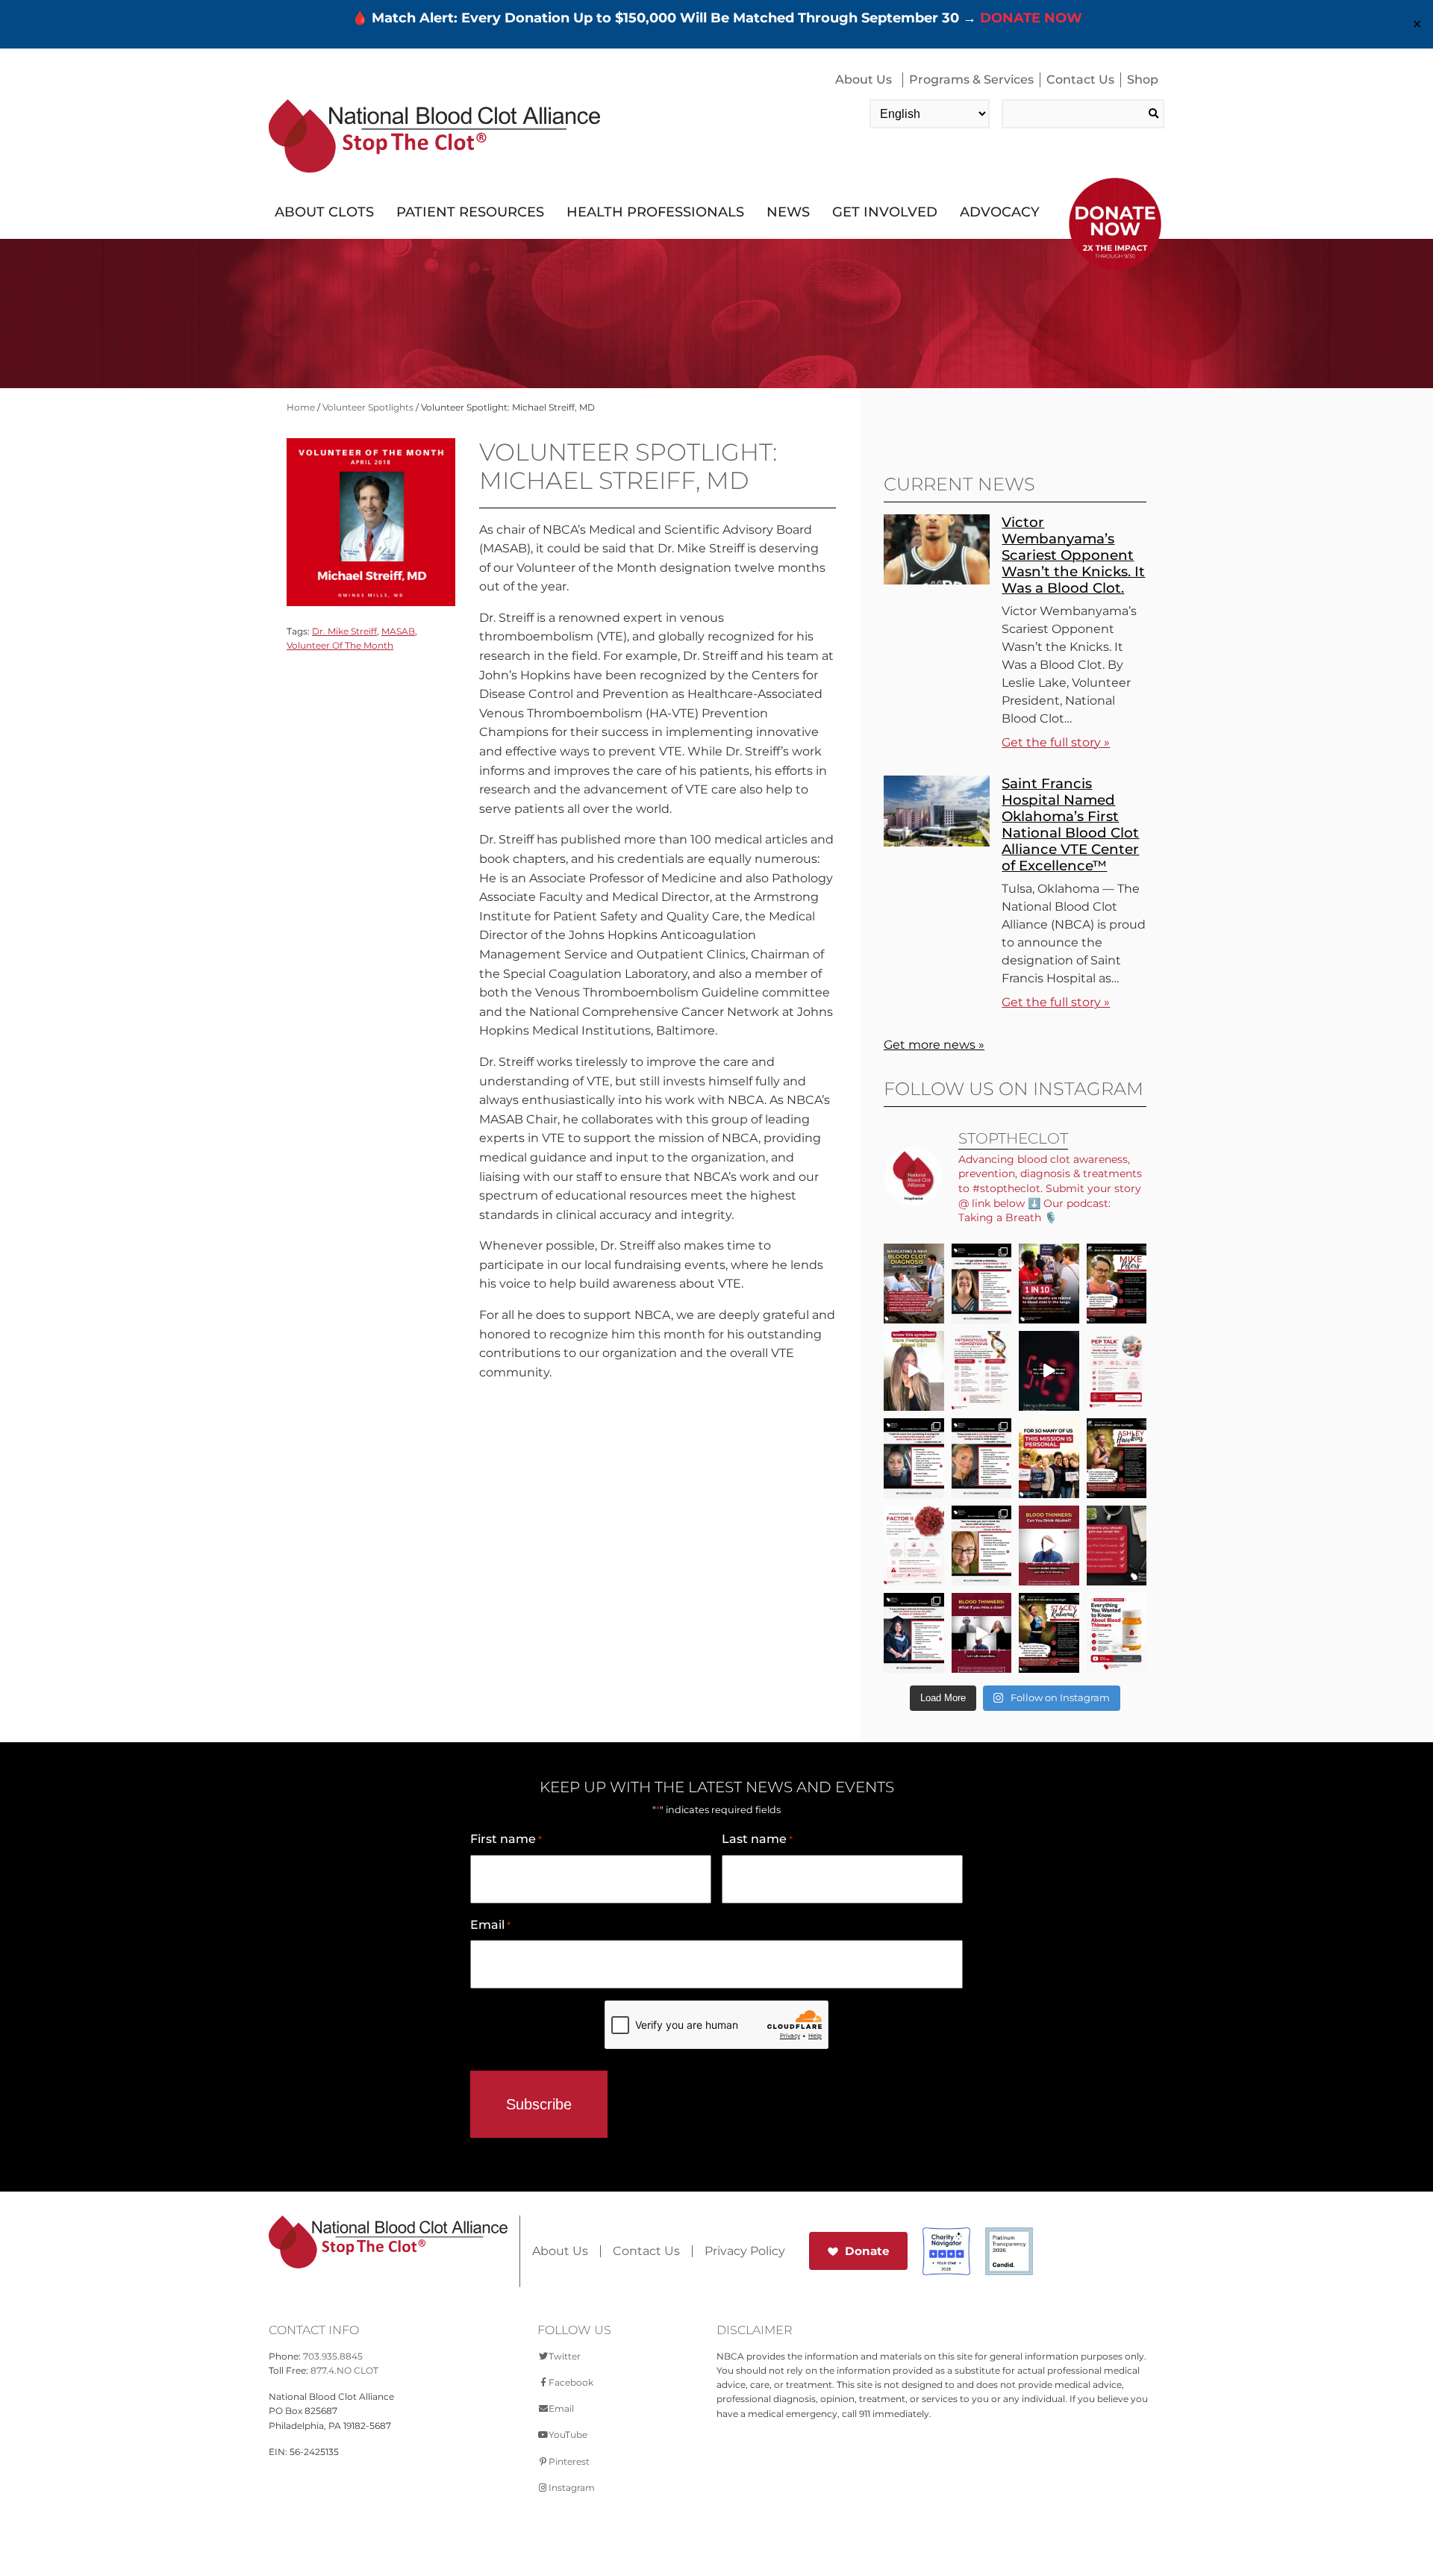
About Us (864, 79)
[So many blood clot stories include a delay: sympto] (914, 1633)
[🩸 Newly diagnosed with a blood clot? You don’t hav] (914, 1284)
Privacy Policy (745, 2251)
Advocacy (1000, 212)
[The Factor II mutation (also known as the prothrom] (914, 1546)
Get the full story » (1056, 742)
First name (506, 1839)
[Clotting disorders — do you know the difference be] (982, 1371)
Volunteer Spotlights (368, 407)
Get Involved (885, 212)
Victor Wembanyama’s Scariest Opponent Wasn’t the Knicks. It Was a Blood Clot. (1073, 555)
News (788, 212)
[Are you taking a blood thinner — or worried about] (1049, 1546)
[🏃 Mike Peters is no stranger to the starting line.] (1117, 1284)
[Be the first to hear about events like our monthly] (1117, 1546)
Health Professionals (655, 212)
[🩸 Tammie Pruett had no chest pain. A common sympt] (982, 1546)
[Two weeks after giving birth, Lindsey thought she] (914, 1371)
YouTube (568, 2435)
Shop (1143, 79)
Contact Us (1080, 79)
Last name (757, 1839)
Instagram (572, 2488)
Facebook (571, 2382)
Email (490, 1925)
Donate (867, 2251)
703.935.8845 (333, 2356)
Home (301, 407)
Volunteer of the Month (340, 645)
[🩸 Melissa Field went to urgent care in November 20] (982, 1284)
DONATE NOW (1031, 18)
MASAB (398, 631)
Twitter (565, 2356)
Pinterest (569, 2461)
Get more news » (934, 1045)
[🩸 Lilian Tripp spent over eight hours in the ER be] (914, 1458)
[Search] (1153, 114)
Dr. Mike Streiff (344, 631)
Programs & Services (971, 79)
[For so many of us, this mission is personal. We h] (1049, 1458)
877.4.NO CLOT (344, 2370)
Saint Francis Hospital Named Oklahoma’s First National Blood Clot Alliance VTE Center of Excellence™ (1070, 824)
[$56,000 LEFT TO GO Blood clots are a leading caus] (1049, 1284)
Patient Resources (470, 212)
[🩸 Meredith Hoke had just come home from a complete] (982, 1458)
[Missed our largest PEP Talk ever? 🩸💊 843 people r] (1117, 1633)
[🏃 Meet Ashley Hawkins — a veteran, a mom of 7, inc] (1117, 1458)
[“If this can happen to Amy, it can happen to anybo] (1049, 1371)
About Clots (324, 212)
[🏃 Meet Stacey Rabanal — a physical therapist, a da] (1049, 1633)
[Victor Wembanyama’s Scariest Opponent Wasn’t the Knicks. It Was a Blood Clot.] (937, 580)
